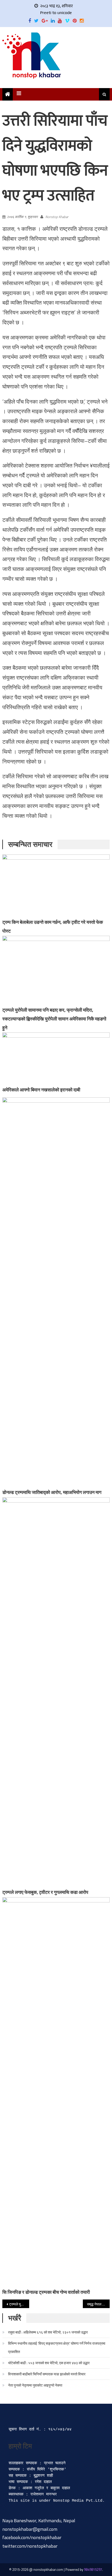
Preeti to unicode (56, 13)
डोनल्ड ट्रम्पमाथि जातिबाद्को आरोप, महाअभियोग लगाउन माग (52, 1492)
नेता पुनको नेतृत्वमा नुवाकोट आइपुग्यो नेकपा (35, 2385)
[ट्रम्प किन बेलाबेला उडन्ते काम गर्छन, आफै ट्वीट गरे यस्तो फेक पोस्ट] (56, 886)
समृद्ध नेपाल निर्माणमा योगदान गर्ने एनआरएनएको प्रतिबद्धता (98, 2304)
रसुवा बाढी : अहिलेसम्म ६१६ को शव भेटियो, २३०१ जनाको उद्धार (48, 2332)
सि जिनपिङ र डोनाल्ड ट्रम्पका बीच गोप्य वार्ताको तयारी (46, 2292)
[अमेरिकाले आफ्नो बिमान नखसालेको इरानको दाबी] (56, 1059)
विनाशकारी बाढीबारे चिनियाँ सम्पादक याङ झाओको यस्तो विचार (47, 2374)
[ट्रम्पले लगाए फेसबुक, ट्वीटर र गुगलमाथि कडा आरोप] (56, 1692)
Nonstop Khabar (57, 217)
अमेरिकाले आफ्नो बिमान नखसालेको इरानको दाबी (41, 1090)
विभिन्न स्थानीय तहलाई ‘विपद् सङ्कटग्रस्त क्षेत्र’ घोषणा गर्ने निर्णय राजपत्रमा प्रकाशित (57, 2347)
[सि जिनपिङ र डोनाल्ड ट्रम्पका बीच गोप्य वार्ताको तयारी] (56, 2092)
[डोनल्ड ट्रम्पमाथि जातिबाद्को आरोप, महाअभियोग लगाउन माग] (56, 1292)
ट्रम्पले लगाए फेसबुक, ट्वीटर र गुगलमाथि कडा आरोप (45, 1892)
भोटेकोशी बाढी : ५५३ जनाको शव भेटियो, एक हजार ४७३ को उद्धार (49, 2363)
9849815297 (93, 2570)
